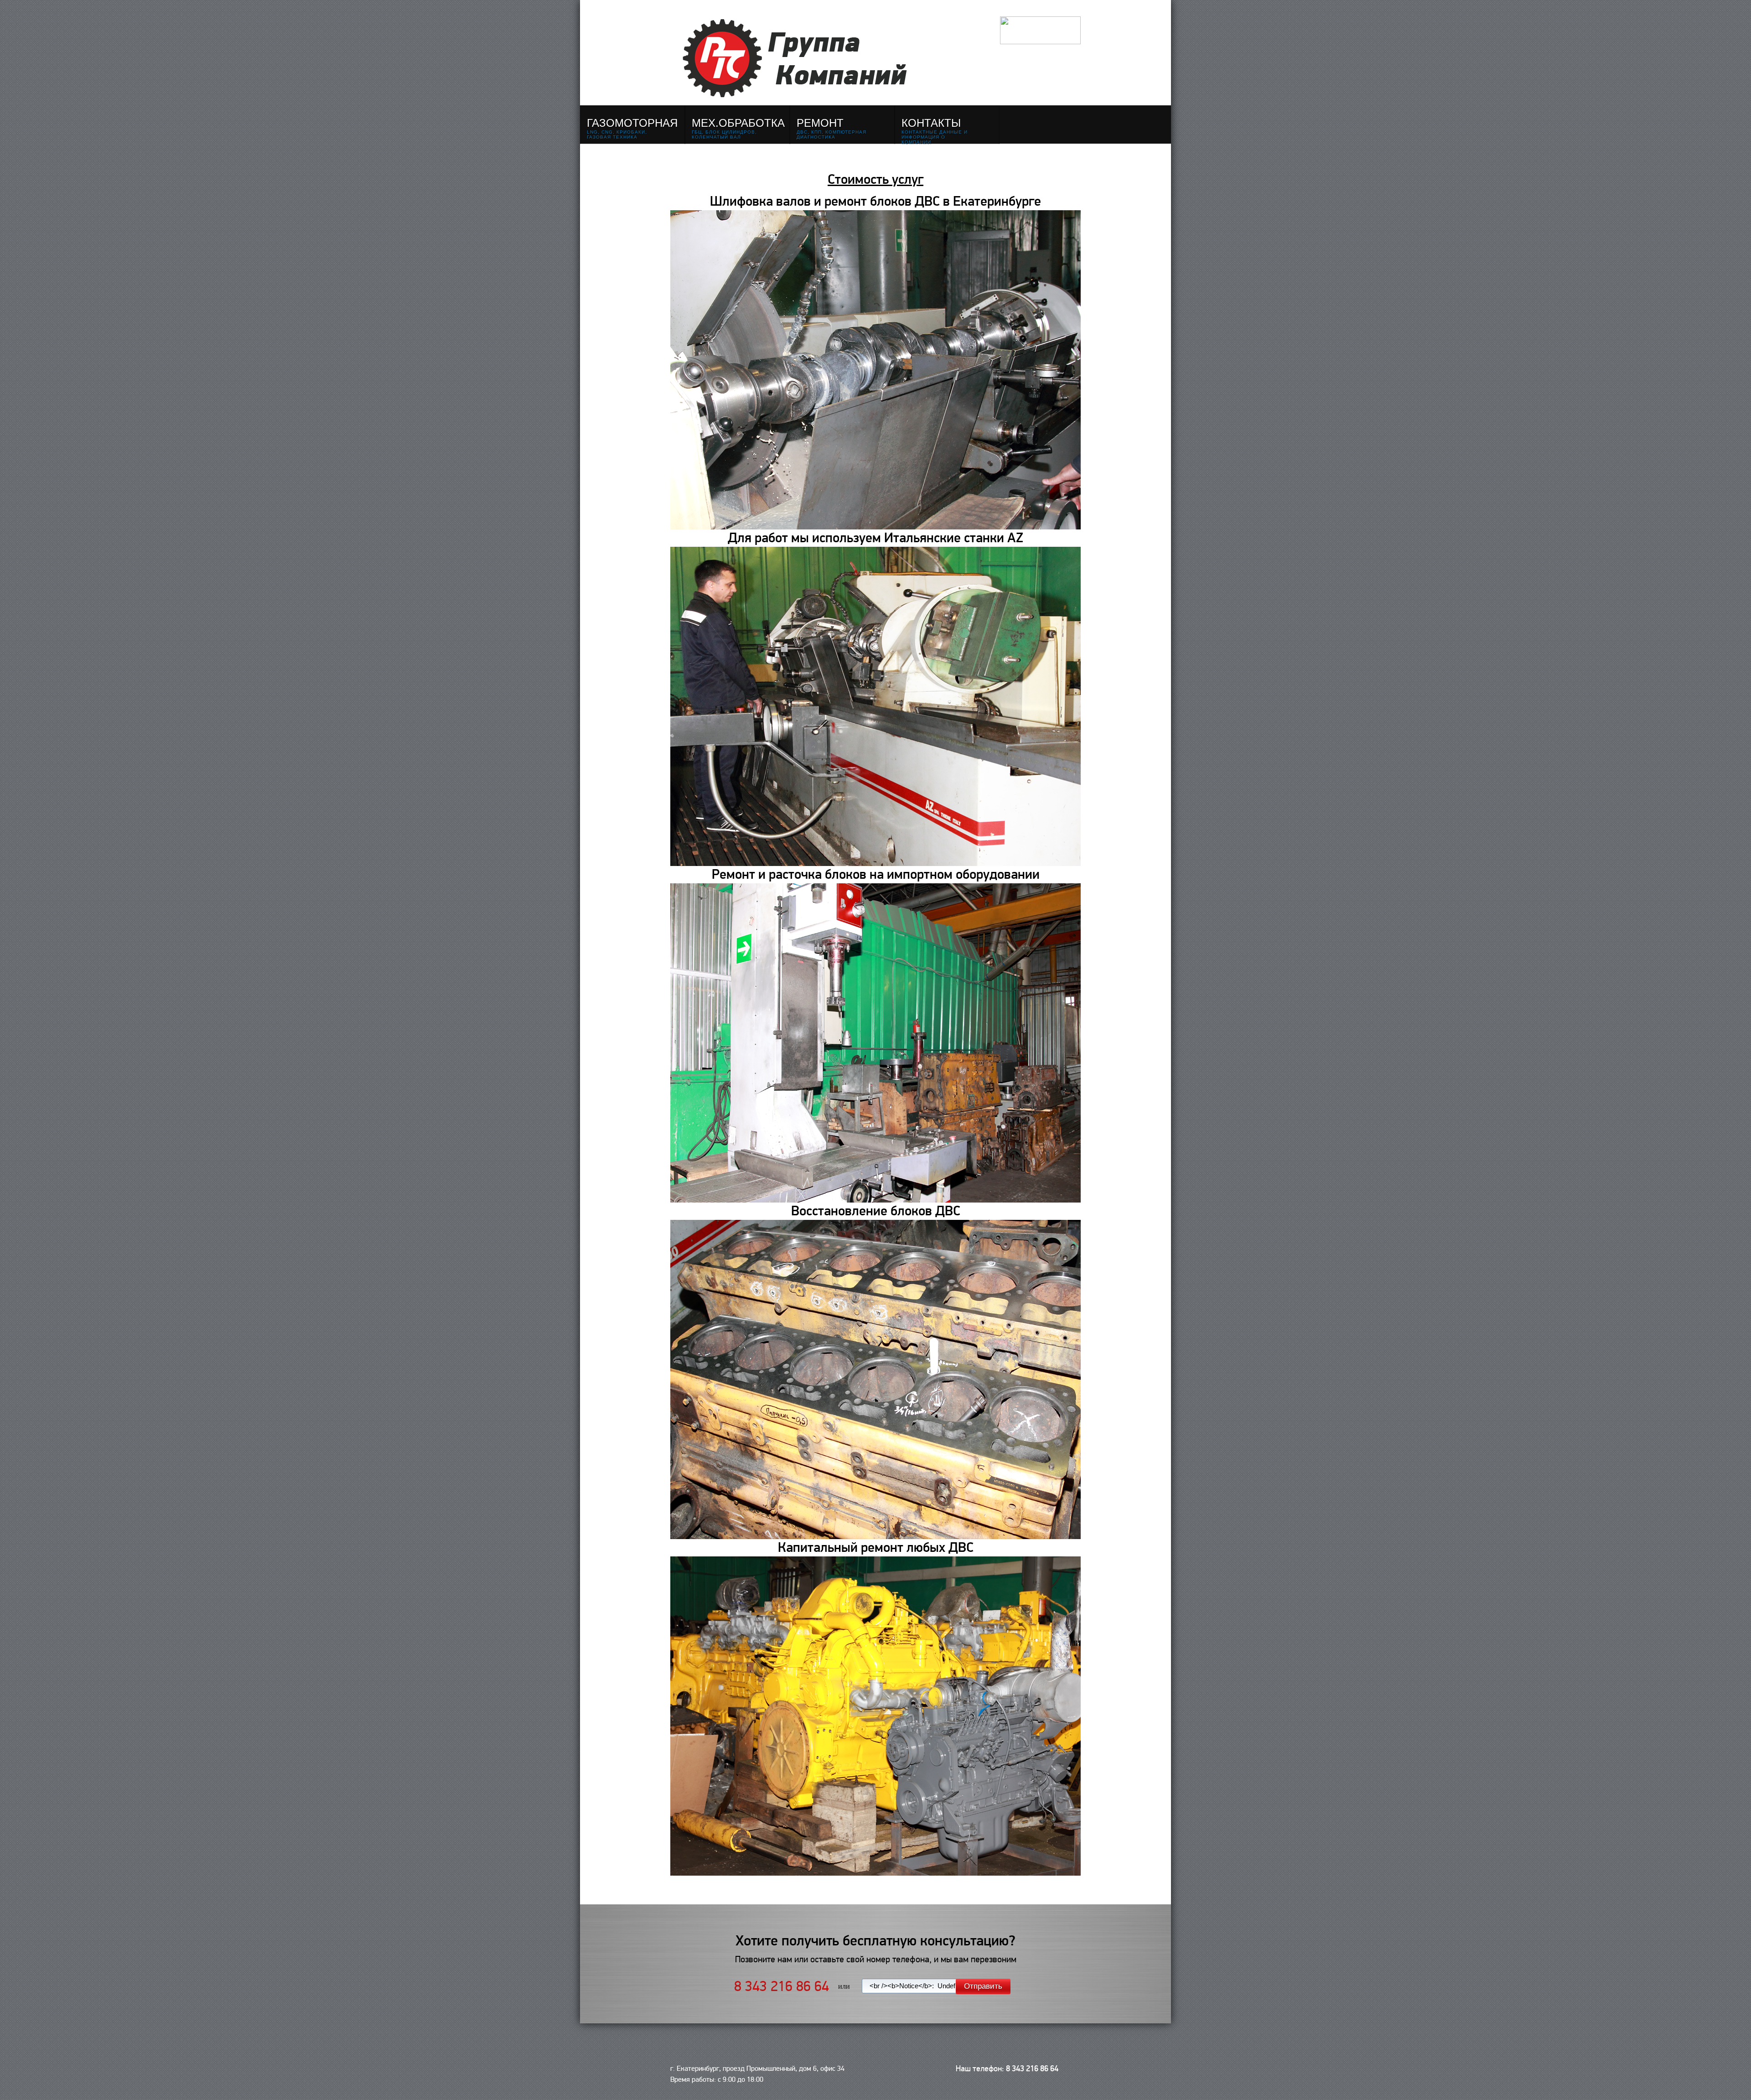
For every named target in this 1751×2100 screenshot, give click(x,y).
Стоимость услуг (875, 180)
